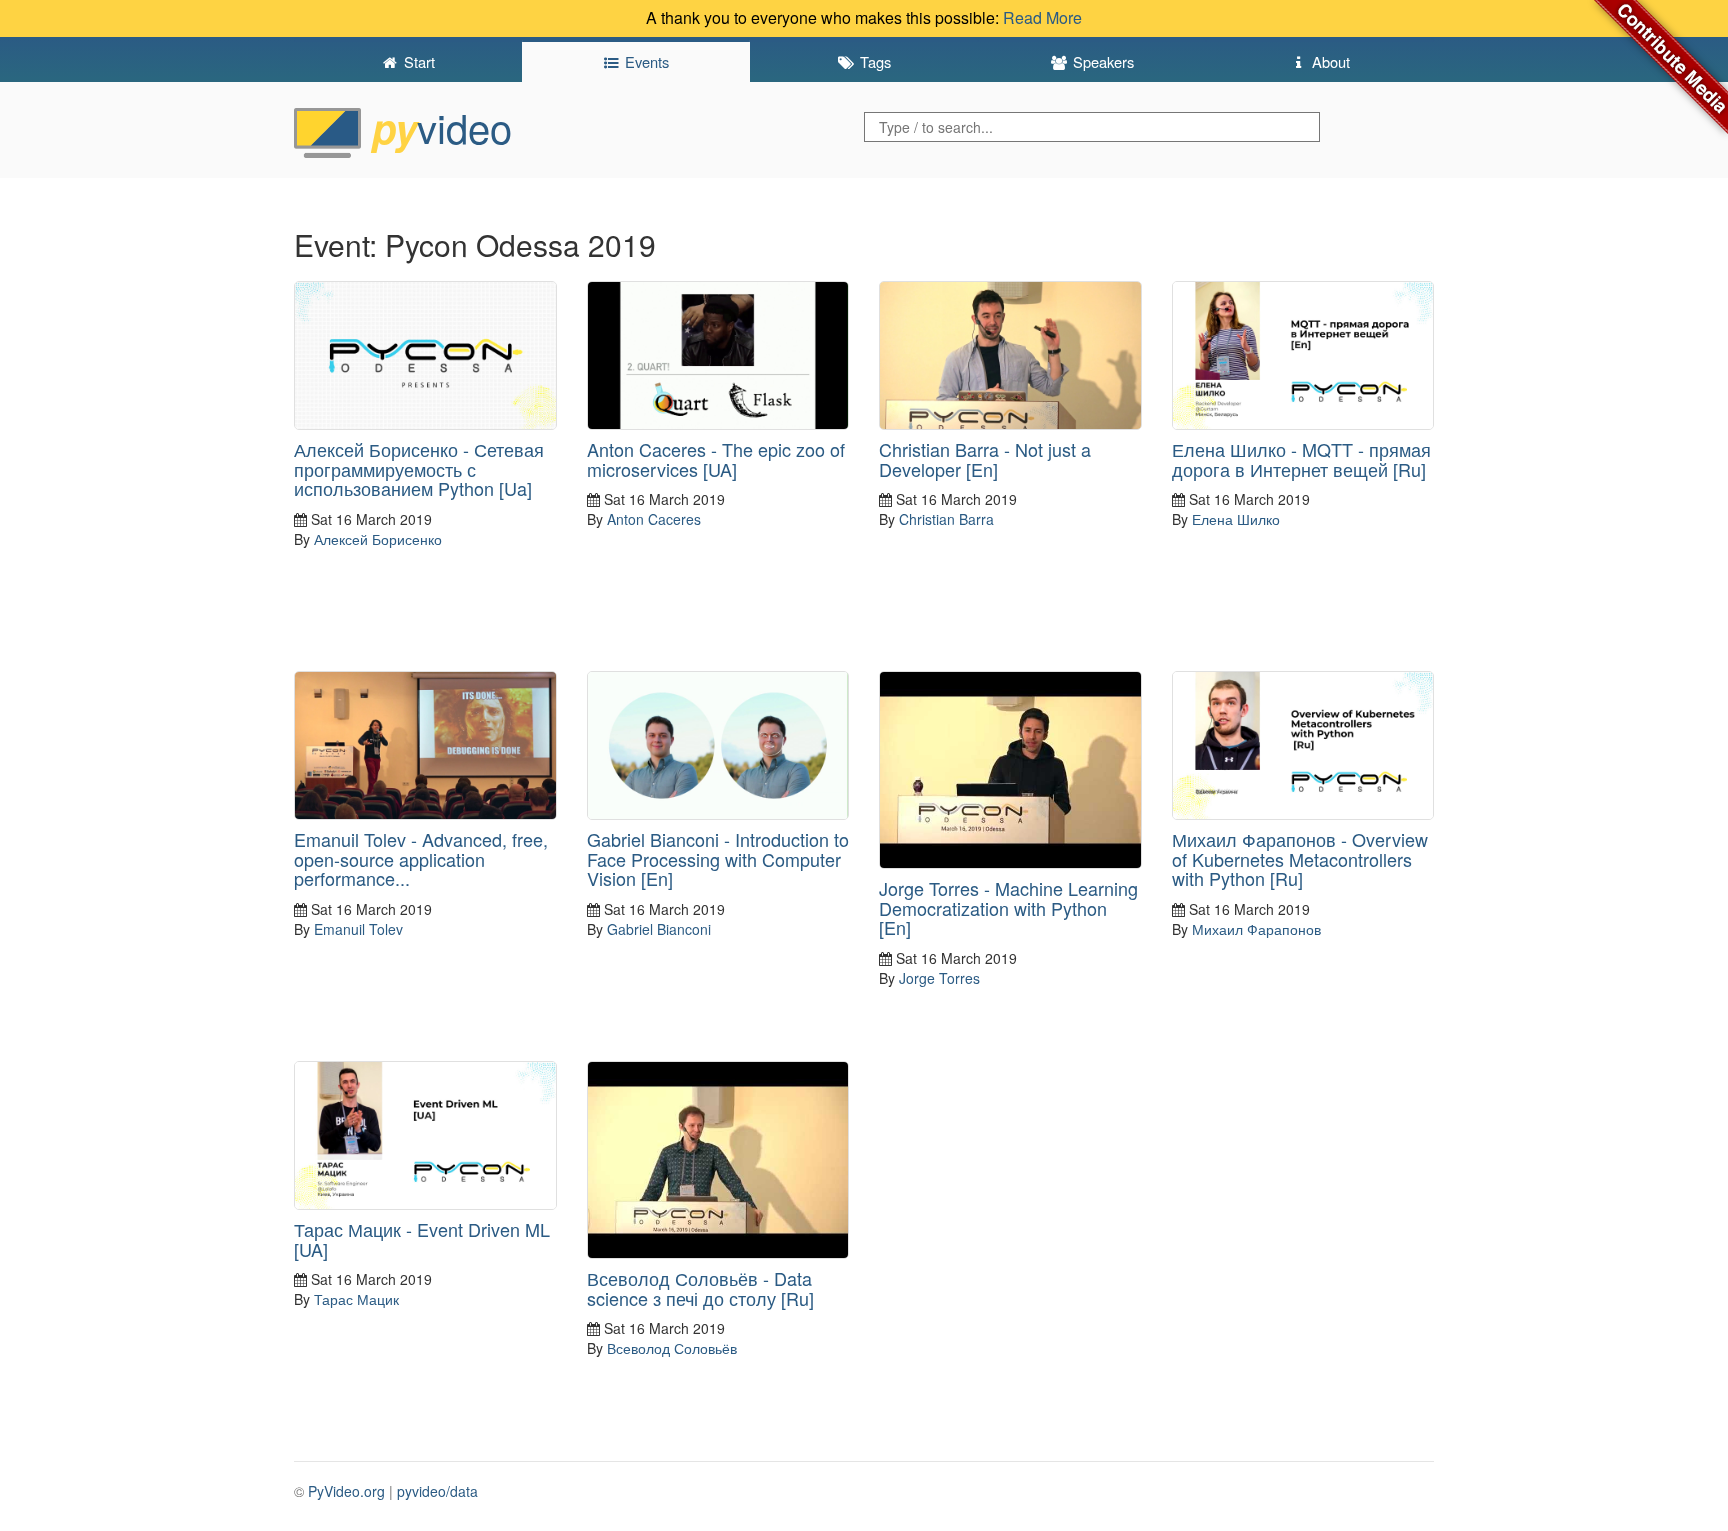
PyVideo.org (346, 1491)
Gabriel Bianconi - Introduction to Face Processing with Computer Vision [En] (718, 859)
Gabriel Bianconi (659, 929)
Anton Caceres (654, 519)
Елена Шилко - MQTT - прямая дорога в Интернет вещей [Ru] (1301, 459)
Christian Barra (946, 519)
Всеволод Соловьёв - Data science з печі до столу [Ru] (700, 1288)
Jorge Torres (939, 978)
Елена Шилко (1236, 519)
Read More (1042, 17)
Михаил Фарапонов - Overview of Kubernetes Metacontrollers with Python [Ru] (1300, 859)
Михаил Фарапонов (1256, 929)
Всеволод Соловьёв (672, 1348)
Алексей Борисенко (378, 539)
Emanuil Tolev (358, 929)
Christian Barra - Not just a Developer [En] (985, 459)
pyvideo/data (437, 1491)
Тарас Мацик (356, 1299)
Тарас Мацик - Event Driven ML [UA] (422, 1239)
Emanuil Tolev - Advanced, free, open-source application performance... (421, 859)
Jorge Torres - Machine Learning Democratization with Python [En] (1008, 908)
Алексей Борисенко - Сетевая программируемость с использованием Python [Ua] (419, 469)
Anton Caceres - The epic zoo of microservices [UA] (716, 459)
